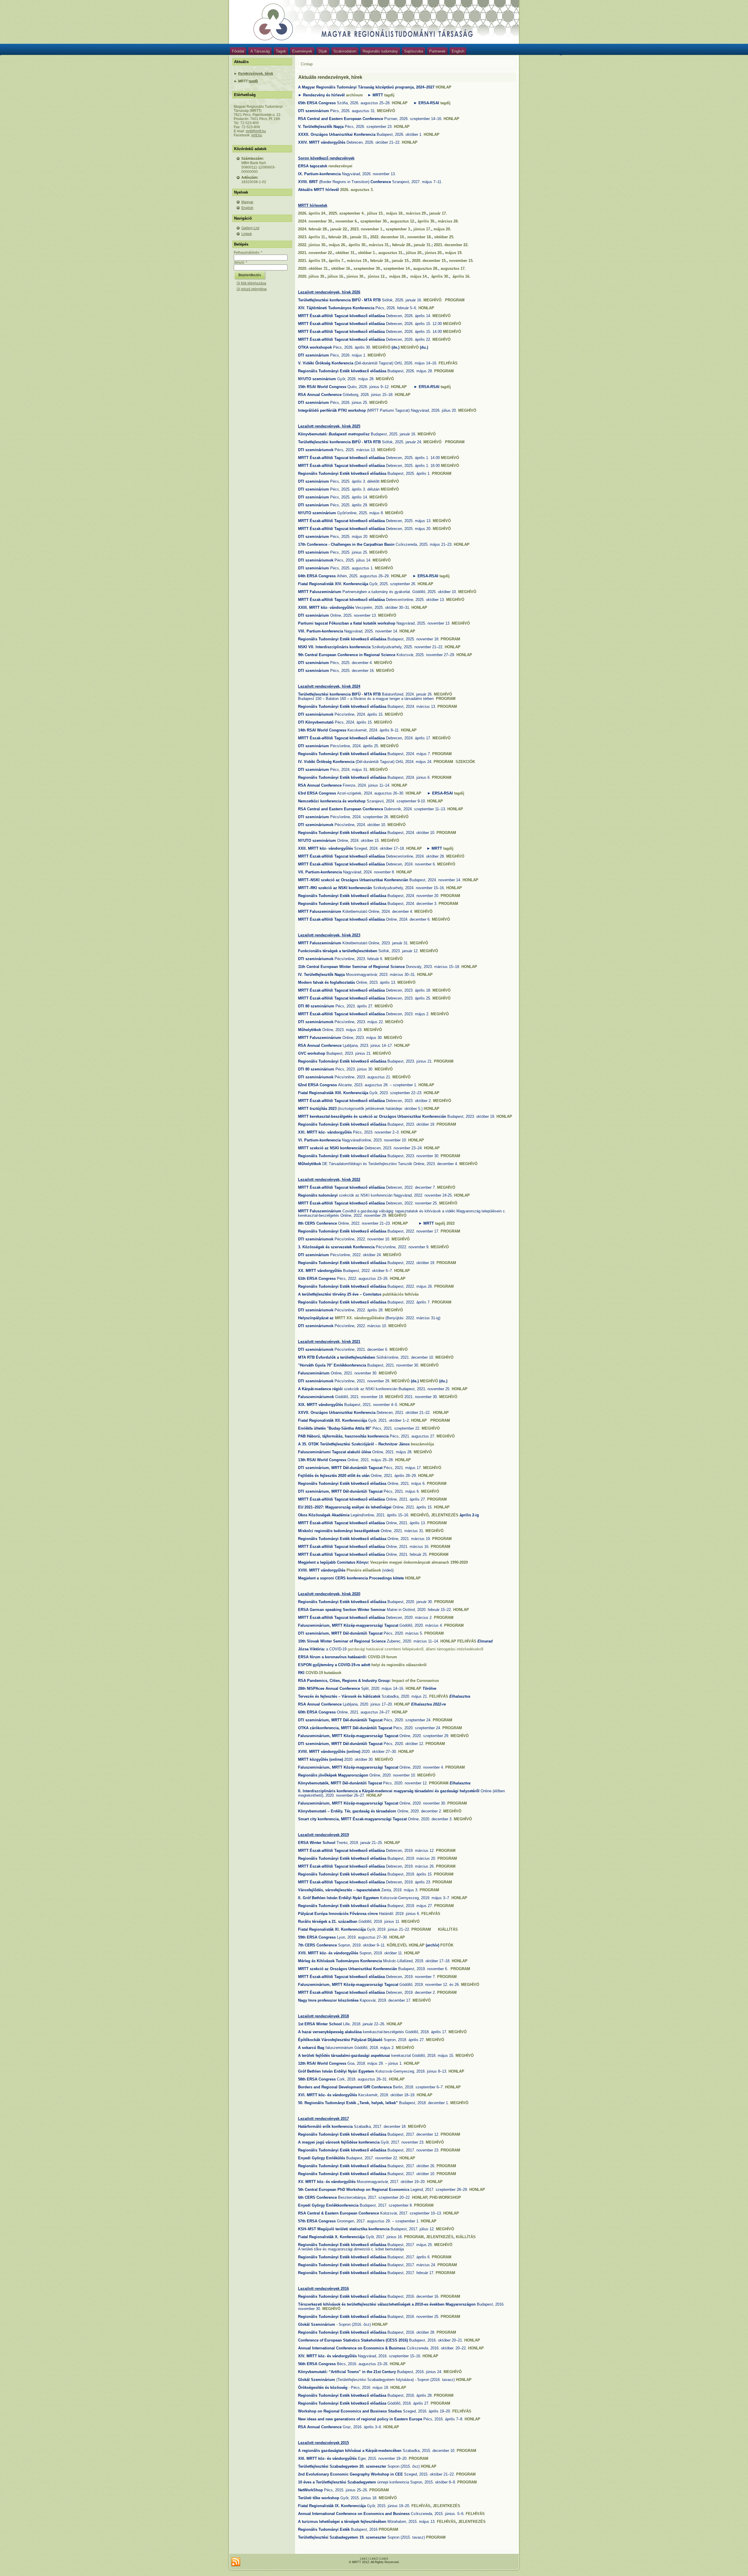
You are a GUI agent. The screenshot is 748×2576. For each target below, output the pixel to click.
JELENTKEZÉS (445, 1515)
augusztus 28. (426, 268)
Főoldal (238, 51)
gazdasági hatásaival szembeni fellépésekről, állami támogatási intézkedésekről (415, 1649)
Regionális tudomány (380, 51)
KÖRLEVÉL (397, 1945)
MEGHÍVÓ (386, 111)
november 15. (461, 261)
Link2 (374, 2558)
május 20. (442, 229)
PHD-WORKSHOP (445, 2197)
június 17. (422, 229)
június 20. (434, 253)
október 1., (368, 253)
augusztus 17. (453, 268)
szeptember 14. (397, 268)
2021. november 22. (316, 253)
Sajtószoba (414, 51)
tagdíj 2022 (445, 1223)
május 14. (419, 276)
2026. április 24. (312, 213)
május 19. (454, 253)
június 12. (377, 276)
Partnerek (437, 51)
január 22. (339, 229)
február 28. (402, 245)
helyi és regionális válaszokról (399, 1665)
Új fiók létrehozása (251, 283)
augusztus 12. (403, 221)
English (458, 51)
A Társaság (260, 51)
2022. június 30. (312, 245)
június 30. (355, 276)
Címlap (307, 64)
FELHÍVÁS (448, 363)
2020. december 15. (429, 261)
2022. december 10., (388, 237)
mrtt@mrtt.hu (256, 131)
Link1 (364, 2558)
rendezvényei (340, 166)
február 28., (339, 237)
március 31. (379, 245)
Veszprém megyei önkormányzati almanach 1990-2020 (419, 1562)
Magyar (247, 202)
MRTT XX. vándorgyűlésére (360, 1318)
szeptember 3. (398, 229)
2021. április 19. (312, 261)
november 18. (419, 237)
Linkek (247, 234)
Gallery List (250, 228)
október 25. (444, 237)
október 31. (346, 253)
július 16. (336, 276)
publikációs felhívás (401, 1294)
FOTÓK (447, 1945)
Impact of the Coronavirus (415, 1681)
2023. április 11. (312, 237)
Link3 (384, 2558)
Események (302, 51)
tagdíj (253, 81)
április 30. (426, 221)
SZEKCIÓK (465, 762)
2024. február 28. (313, 229)
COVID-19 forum (382, 1657)
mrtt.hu (257, 135)
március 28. (448, 221)
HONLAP (444, 87)
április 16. (462, 276)
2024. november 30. (316, 221)
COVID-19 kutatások (323, 1673)
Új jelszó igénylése (252, 289)
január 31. (359, 237)
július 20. (414, 253)
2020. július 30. (312, 276)
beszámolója (422, 1444)
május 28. (398, 276)
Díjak (323, 51)
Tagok (281, 51)
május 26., (338, 245)
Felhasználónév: (248, 253)
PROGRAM (455, 300)
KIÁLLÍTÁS (448, 1929)
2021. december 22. (451, 245)
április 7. (337, 261)
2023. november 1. (367, 229)
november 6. (347, 221)
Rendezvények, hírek (256, 74)
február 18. (380, 261)
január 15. (400, 261)
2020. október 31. (313, 268)
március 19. (357, 261)
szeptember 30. (374, 221)
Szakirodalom (345, 51)
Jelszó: (240, 263)
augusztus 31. (391, 253)
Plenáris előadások (364, 1570)
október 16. (341, 268)
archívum (354, 95)
